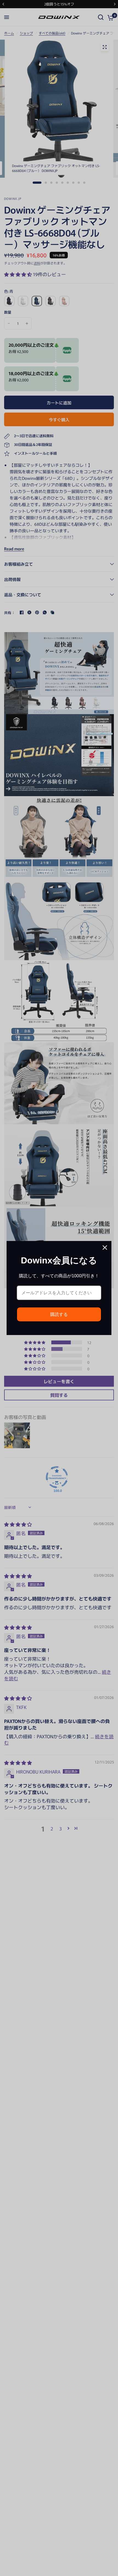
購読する (59, 1314)
